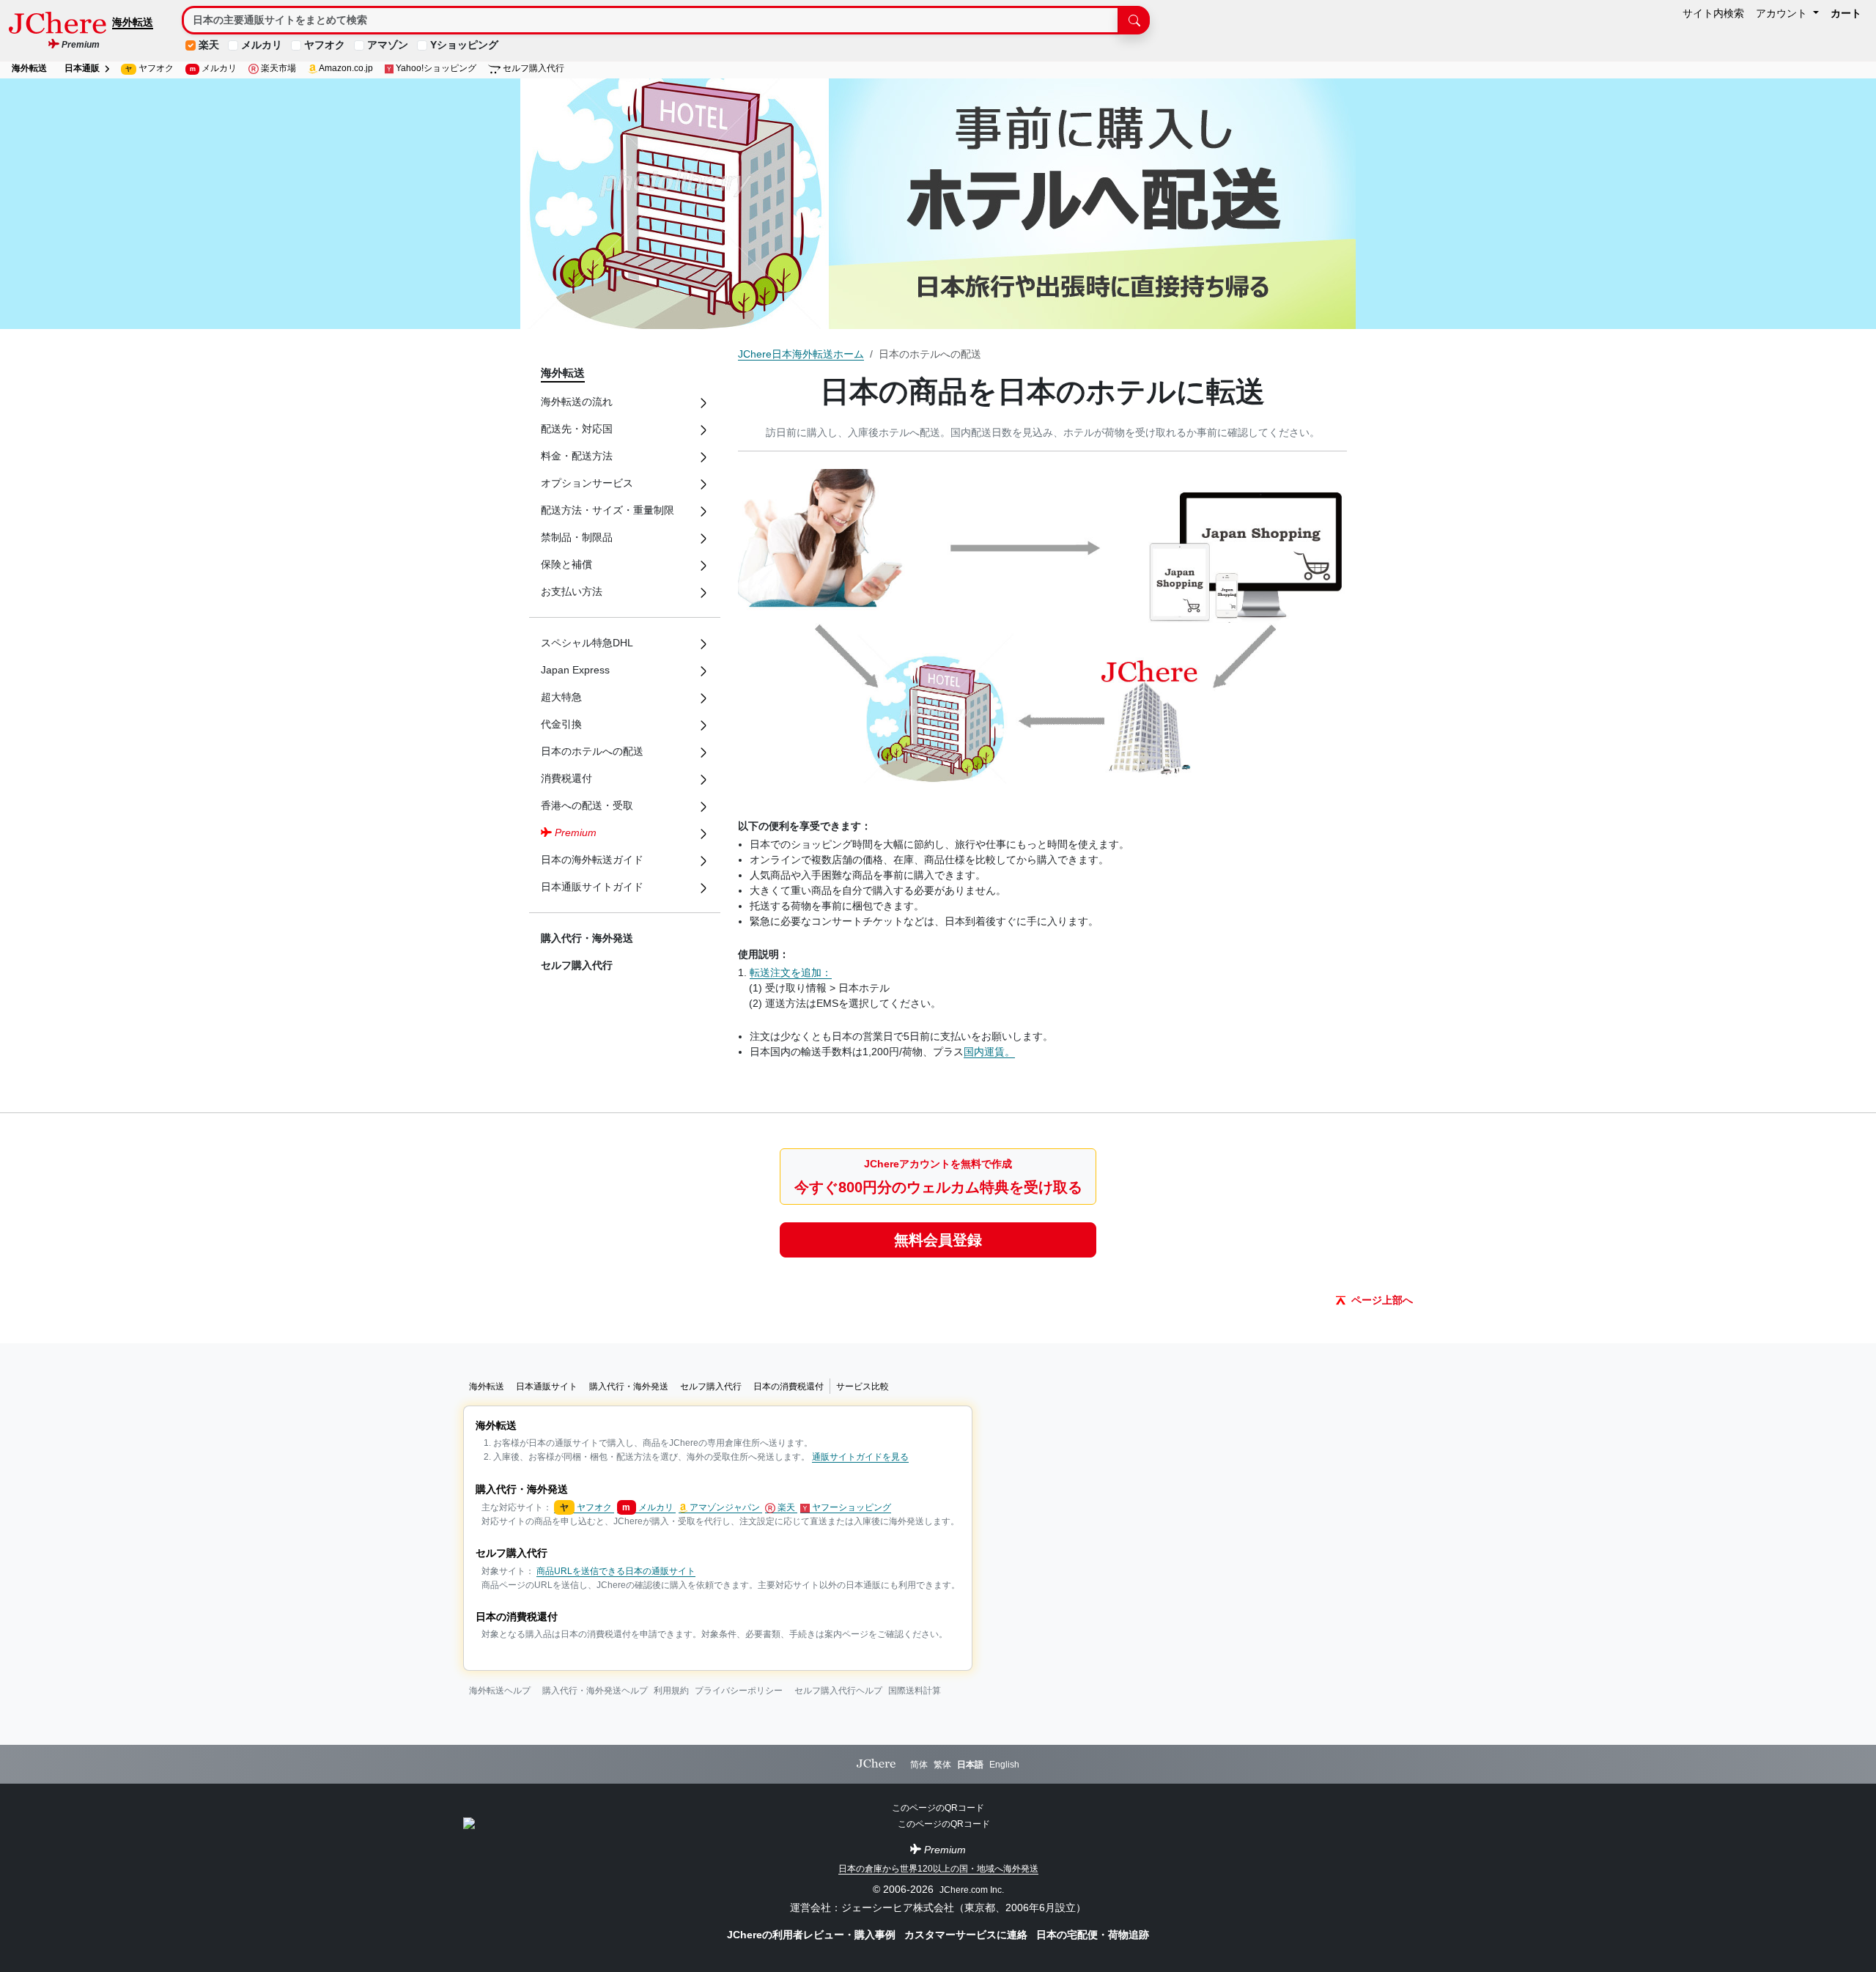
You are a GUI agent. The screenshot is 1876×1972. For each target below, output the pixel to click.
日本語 (970, 1765)
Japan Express (575, 670)
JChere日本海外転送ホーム (801, 354)
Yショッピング (464, 45)
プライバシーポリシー (739, 1691)
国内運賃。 (989, 1052)
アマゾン (388, 45)
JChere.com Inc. (972, 1890)
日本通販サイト (547, 1386)
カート (1846, 13)
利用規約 (671, 1691)
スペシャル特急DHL (587, 643)
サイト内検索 (1713, 13)
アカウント (1783, 13)
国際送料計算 (915, 1691)
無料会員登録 (938, 1240)
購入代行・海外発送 (587, 938)
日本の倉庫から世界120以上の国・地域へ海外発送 (938, 1869)
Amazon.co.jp (345, 68)
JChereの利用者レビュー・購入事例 (813, 1935)
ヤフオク (325, 45)
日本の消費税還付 (789, 1386)
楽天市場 (277, 68)
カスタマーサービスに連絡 (967, 1935)
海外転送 (133, 22)
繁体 (942, 1765)
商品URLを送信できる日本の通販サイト (616, 1571)
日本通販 (83, 68)
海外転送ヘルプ (500, 1691)
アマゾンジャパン (725, 1507)
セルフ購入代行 (532, 68)
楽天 (209, 45)
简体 (919, 1765)
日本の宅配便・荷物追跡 (1093, 1935)
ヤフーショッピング (850, 1507)
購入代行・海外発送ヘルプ (595, 1691)
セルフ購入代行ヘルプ (838, 1691)
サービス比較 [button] (863, 1386)
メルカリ (262, 45)
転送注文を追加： (791, 972)
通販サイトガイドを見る (860, 1457)
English (1004, 1765)
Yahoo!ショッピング (435, 68)
